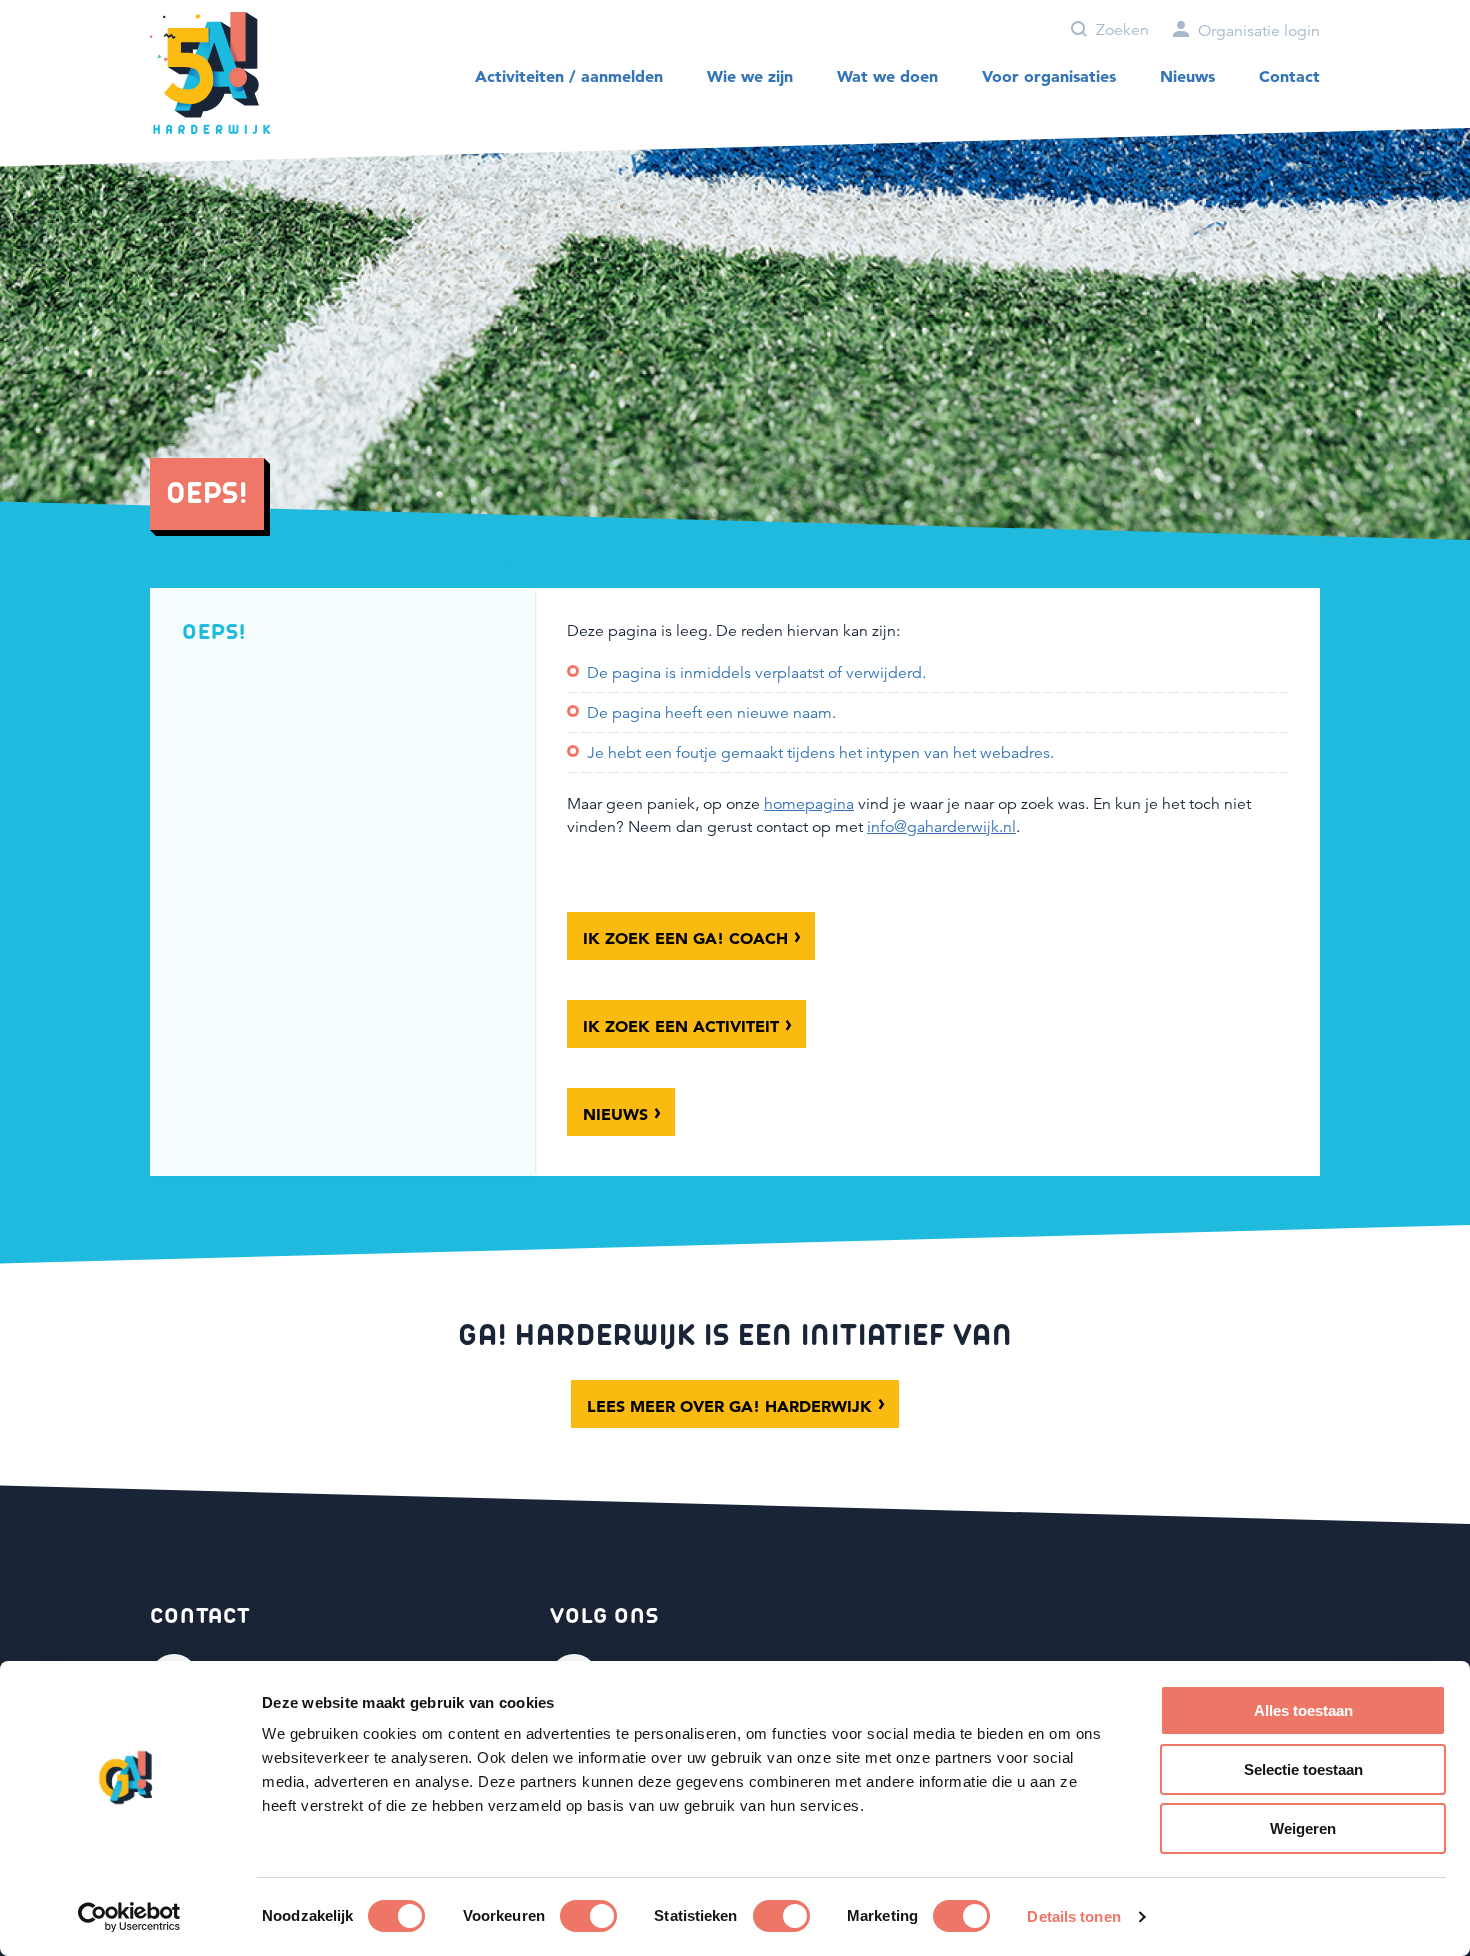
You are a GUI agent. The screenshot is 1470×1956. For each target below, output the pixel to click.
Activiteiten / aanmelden (569, 76)
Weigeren (1303, 1828)
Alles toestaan (1303, 1710)
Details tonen (1073, 1916)
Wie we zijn (750, 76)
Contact (1289, 76)
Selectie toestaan (1303, 1769)
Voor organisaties (1049, 76)
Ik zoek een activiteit (681, 1026)
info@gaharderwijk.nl (941, 827)
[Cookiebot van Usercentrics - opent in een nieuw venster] (129, 1917)
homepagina (809, 804)
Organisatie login (1257, 31)
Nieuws (1187, 76)
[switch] (588, 1916)
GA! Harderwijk (210, 73)
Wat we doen (887, 76)
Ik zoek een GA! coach (685, 938)
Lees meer (729, 1406)
